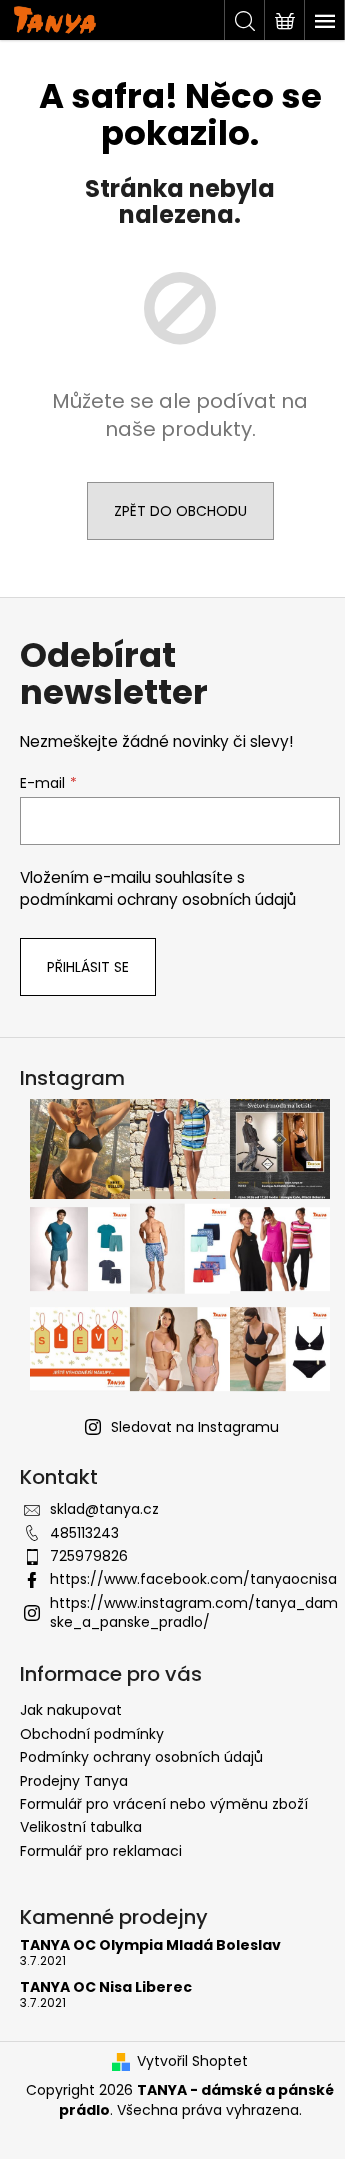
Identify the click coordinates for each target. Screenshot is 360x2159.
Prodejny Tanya (74, 1781)
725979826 (89, 1556)
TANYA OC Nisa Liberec (106, 1987)
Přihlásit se (88, 967)
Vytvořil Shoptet (192, 2061)
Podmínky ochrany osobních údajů (141, 1757)
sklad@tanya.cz (104, 1509)
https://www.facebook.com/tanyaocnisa (193, 1579)
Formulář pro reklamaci (101, 1851)
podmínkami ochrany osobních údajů (158, 899)
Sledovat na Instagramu (195, 1427)
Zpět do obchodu (180, 511)
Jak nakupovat (71, 1710)
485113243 (84, 1533)
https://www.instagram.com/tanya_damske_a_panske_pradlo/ (194, 1612)
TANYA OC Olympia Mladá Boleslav (150, 1945)
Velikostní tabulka (81, 1827)
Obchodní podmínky (92, 1734)
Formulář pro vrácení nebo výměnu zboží (164, 1804)
